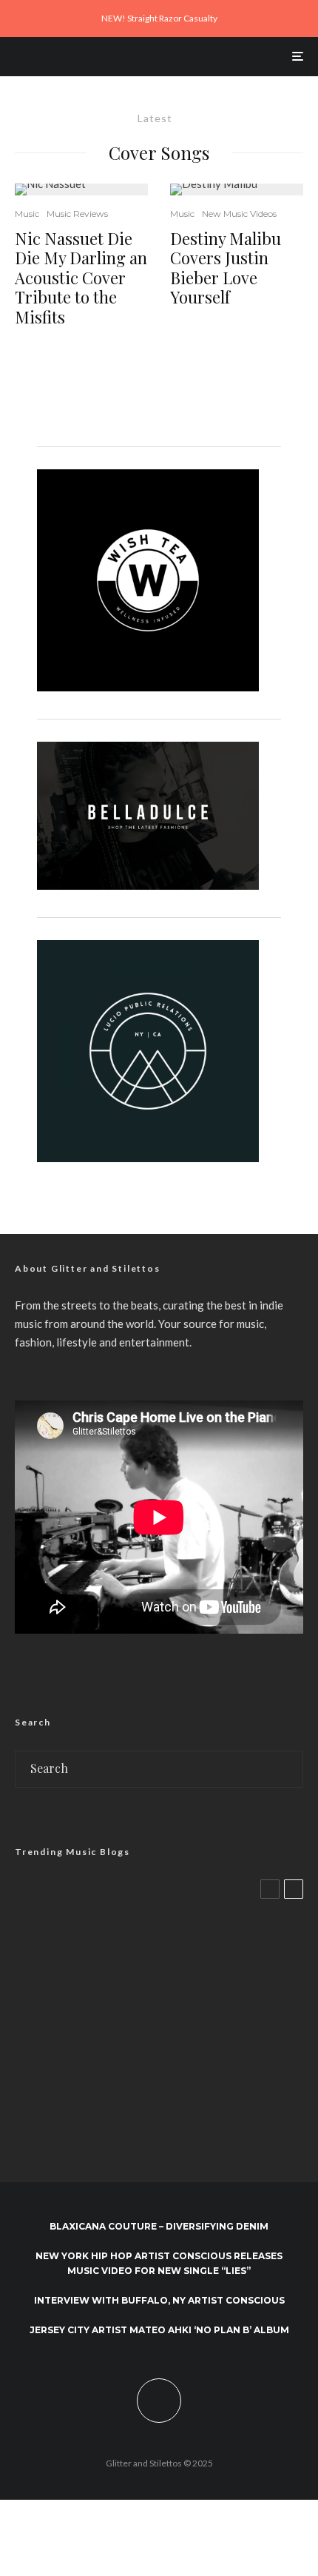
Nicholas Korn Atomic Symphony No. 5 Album (190, 2146)
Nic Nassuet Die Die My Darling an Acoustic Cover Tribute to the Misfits (81, 278)
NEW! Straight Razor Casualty (159, 18)
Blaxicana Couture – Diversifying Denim (159, 2226)
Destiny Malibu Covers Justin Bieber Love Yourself (226, 268)
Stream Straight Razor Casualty (159, 1948)
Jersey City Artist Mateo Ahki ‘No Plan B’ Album (159, 2330)
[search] (287, 1769)
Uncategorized (192, 1992)
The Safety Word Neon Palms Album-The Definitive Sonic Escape (181, 2082)
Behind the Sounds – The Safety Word (173, 2011)
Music (27, 214)
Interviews (99, 1992)
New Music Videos (239, 214)
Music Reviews (77, 214)
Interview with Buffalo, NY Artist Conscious (159, 2300)
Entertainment (110, 1913)
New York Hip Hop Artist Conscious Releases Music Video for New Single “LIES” (159, 2263)
